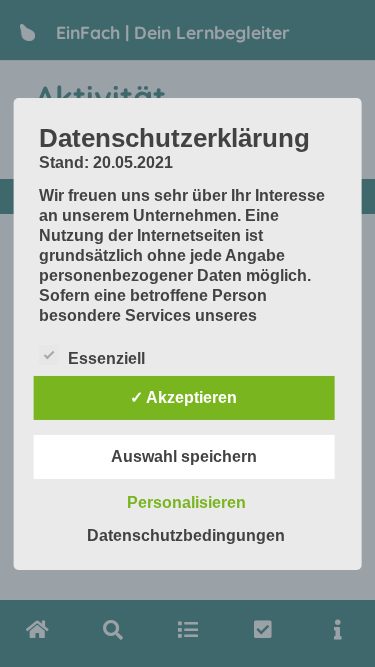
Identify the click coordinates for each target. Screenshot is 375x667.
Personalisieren (186, 502)
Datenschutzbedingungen (186, 535)
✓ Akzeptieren (183, 397)
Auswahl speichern (184, 456)
